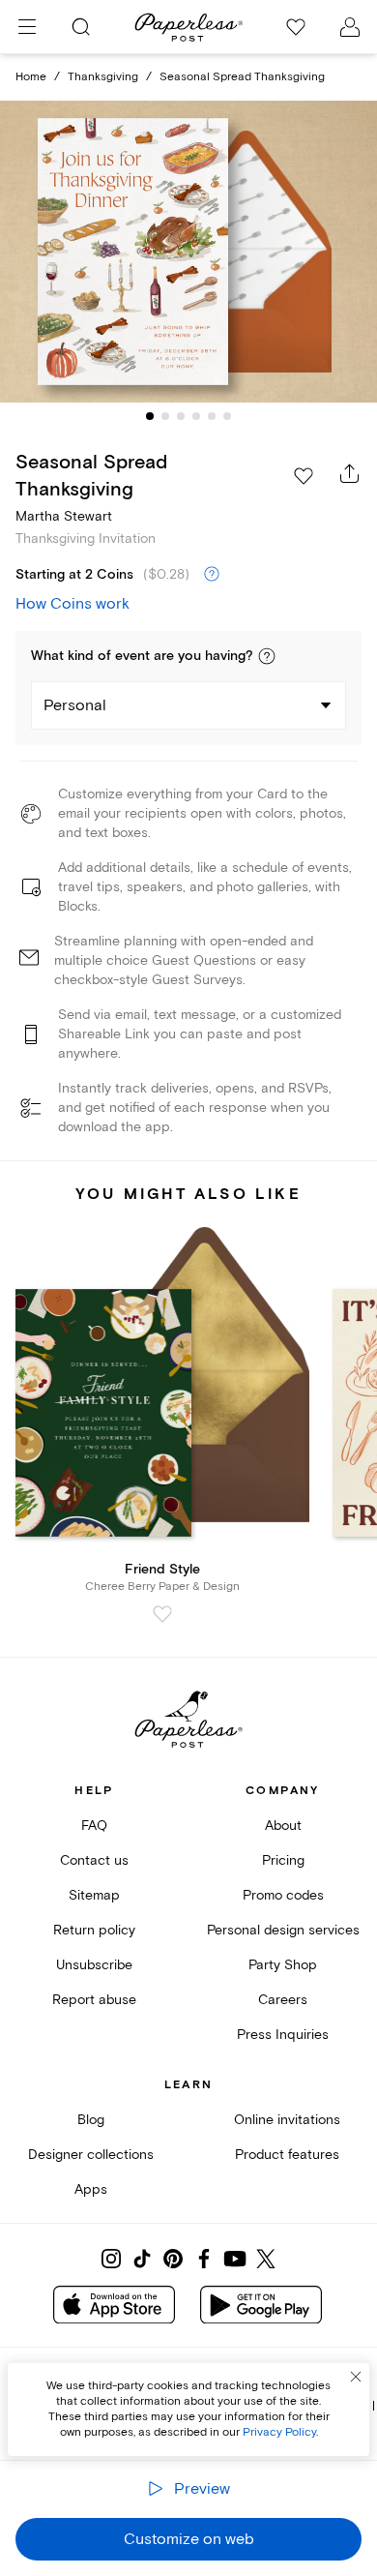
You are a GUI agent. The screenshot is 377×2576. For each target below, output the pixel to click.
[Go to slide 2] (165, 416)
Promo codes (283, 1895)
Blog (91, 2120)
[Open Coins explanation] (212, 575)
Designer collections (91, 2155)
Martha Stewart (64, 516)
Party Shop (283, 1965)
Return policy (94, 1930)
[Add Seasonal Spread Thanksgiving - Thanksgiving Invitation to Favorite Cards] (304, 476)
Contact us (94, 1860)
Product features (287, 2155)
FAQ (94, 1826)
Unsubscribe (94, 1965)
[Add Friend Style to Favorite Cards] (162, 1614)
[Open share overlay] (350, 473)
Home (31, 77)
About (283, 1826)
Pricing (283, 1860)
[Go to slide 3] (181, 416)
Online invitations (287, 2120)
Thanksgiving (103, 77)
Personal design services (283, 1930)
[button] (267, 656)
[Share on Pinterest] (173, 2259)
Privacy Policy (279, 2432)
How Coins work (72, 604)
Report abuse (94, 2000)
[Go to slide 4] (196, 416)
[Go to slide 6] (227, 416)
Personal (75, 705)
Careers (283, 2000)
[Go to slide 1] (150, 416)
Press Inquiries (283, 2035)
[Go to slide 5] (212, 416)
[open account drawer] (350, 27)
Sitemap (94, 1895)
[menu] (27, 27)
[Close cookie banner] (356, 2377)
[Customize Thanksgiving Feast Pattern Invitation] (188, 252)
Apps (91, 2189)
